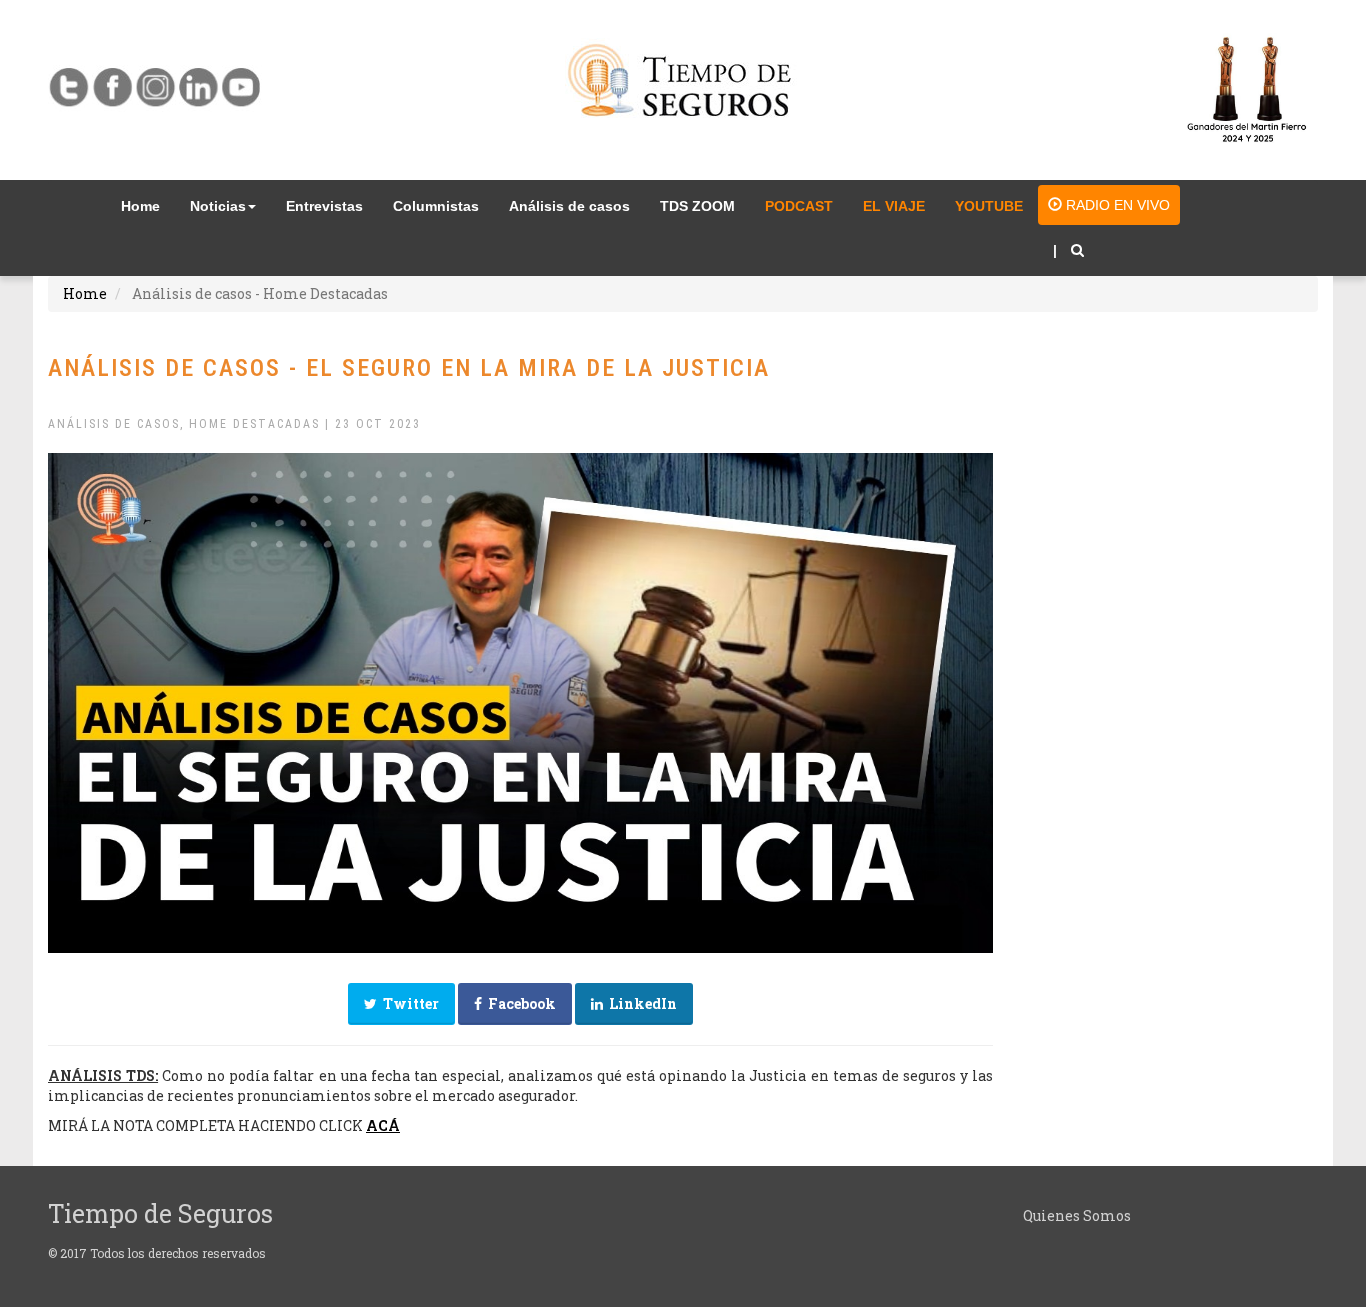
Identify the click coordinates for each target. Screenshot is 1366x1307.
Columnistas (436, 206)
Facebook (519, 1003)
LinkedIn (640, 1003)
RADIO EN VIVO (1116, 205)
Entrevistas (324, 206)
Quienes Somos (1077, 1215)
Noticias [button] (218, 206)
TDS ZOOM (697, 206)
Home (148, 205)
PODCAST (799, 206)
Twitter (408, 1003)
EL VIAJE (894, 206)
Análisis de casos (569, 206)
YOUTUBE (989, 206)
